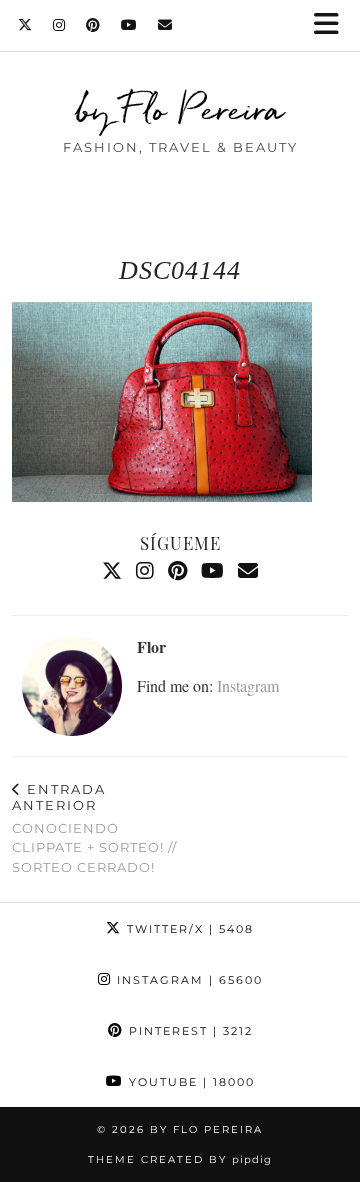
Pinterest (188, 1031)
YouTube (189, 1082)
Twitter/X (188, 929)
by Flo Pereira (180, 109)
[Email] (165, 25)
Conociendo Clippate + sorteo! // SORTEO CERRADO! (94, 827)
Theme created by (180, 1159)
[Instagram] (59, 25)
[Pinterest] (93, 25)
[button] (333, 25)
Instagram (248, 685)
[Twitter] (25, 25)
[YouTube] (129, 25)
